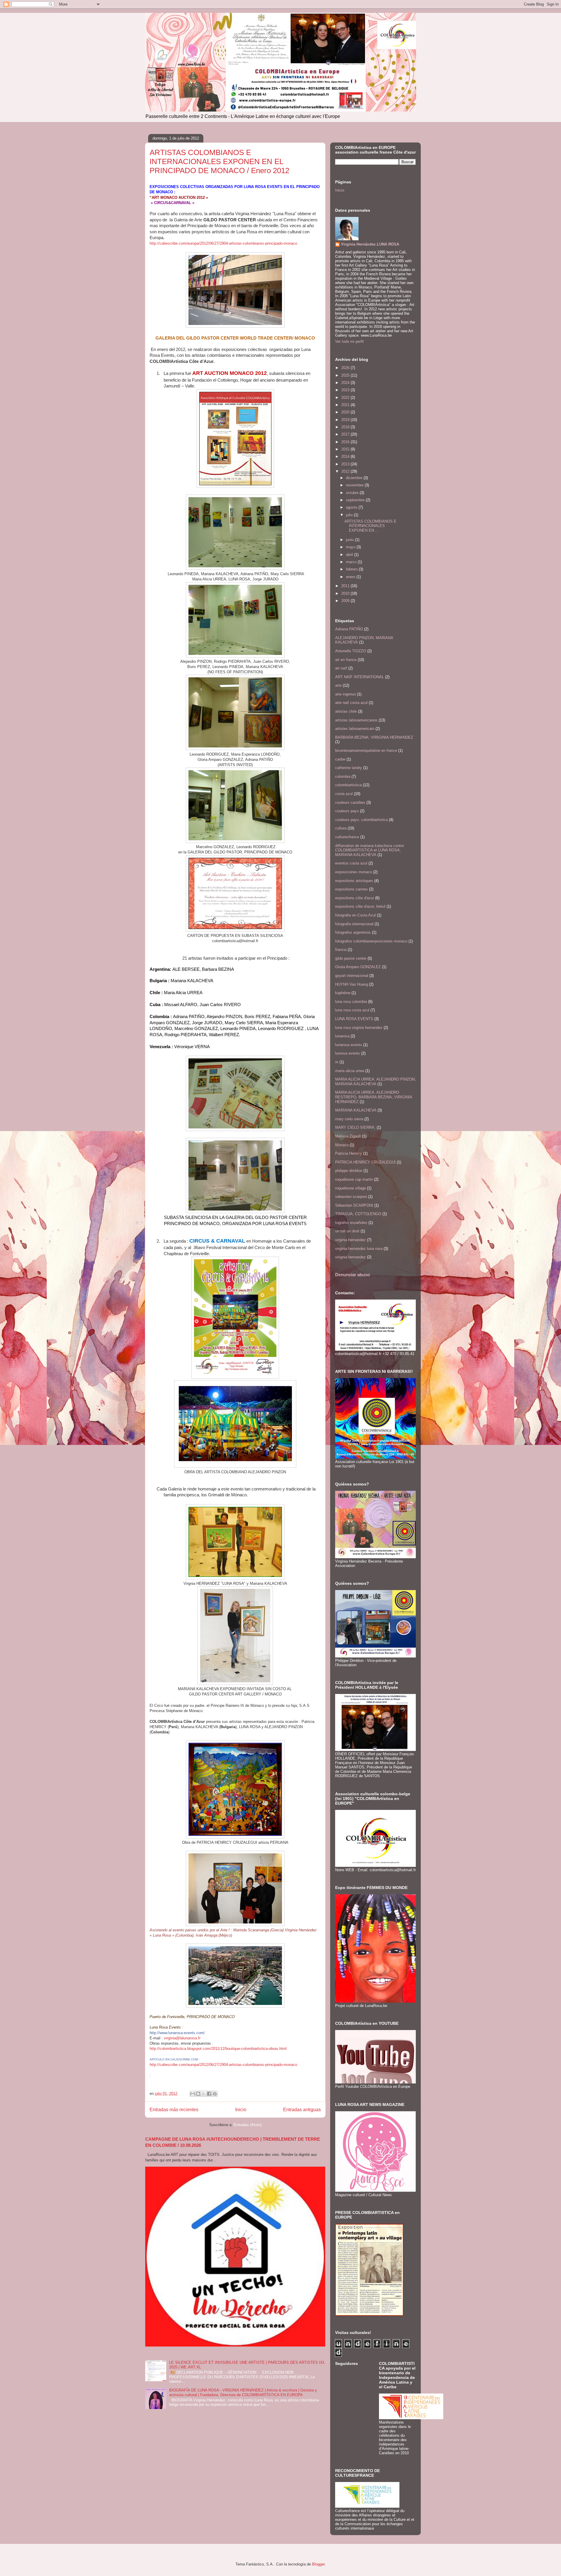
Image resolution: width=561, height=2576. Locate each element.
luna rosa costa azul (352, 1010)
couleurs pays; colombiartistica (361, 820)
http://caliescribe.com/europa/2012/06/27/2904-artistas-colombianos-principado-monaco (223, 243)
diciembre (355, 478)
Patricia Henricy (349, 1153)
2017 (346, 434)
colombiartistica (348, 785)
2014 (346, 456)
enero (351, 577)
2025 (346, 375)
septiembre (356, 500)
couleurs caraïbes (350, 802)
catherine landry (349, 768)
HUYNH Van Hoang (352, 984)
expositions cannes (352, 889)
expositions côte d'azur (355, 898)
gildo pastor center (351, 958)
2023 (346, 390)
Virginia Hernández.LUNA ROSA (370, 244)
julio (350, 515)
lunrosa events (348, 1053)
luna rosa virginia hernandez (359, 1028)
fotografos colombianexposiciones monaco (371, 941)
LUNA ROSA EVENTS (354, 1019)
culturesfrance (347, 837)
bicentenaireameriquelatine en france (366, 750)
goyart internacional (352, 976)
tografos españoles (351, 1223)
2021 (346, 405)
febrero (352, 569)
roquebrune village (350, 1188)
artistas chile (346, 711)
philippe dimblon (349, 1171)
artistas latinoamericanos (356, 720)
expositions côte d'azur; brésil (360, 906)
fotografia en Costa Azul (355, 915)
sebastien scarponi (351, 1197)
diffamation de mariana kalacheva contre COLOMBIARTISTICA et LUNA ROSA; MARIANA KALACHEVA (369, 850)
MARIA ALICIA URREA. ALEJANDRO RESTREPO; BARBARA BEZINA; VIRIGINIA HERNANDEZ (374, 1097)
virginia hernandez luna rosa (359, 1249)
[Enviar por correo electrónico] (193, 2094)
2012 (346, 471)
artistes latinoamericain (355, 729)
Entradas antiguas (302, 2110)
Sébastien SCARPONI (354, 1205)
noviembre (355, 485)
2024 (346, 383)
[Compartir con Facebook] (209, 2094)
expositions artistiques (354, 881)
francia (341, 950)
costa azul (344, 794)
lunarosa (342, 1036)
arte (338, 685)
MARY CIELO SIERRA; (355, 1127)
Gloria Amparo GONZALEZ (358, 967)
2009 (346, 601)
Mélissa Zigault (348, 1136)
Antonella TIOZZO (351, 651)
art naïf (341, 668)
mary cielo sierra (349, 1119)
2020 (346, 412)
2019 (346, 420)
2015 (346, 449)
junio (350, 540)
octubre (353, 493)
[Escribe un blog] (198, 2094)
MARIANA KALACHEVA (356, 1110)
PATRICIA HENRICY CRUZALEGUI (365, 1162)
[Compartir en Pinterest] (215, 2094)
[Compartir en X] (204, 2094)
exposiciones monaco (354, 872)
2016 (346, 442)
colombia (343, 776)
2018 (346, 427)
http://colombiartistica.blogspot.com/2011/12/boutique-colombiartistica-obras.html (218, 2049)
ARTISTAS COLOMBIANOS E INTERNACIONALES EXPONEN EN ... (370, 526)
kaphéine (343, 993)
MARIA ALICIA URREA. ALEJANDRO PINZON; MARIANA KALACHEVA (375, 1082)
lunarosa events (349, 1045)
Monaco (342, 1145)
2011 (346, 586)
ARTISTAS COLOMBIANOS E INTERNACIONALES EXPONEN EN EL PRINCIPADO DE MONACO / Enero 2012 (219, 161)
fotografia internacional (354, 924)
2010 (346, 593)
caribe (340, 759)
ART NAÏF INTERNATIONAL (360, 677)
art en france (346, 660)
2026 (346, 368)
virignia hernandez (350, 1257)
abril (350, 555)
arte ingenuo (346, 694)
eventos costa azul (351, 863)
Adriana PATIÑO (349, 629)
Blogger (318, 2564)
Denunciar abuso (353, 1275)
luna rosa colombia (351, 1002)
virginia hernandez (350, 1240)
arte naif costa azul (351, 703)
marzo (352, 562)
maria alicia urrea (350, 1071)
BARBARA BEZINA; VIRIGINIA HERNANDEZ (374, 737)
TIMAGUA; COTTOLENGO (358, 1214)
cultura (341, 828)
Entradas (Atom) (248, 2125)
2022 (346, 398)
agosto (352, 507)
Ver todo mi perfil (349, 341)
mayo (351, 547)
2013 (346, 464)
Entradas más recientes (174, 2110)
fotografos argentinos (353, 932)
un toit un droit (347, 1231)
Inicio (241, 2110)
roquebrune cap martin (354, 1179)
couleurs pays (347, 811)
